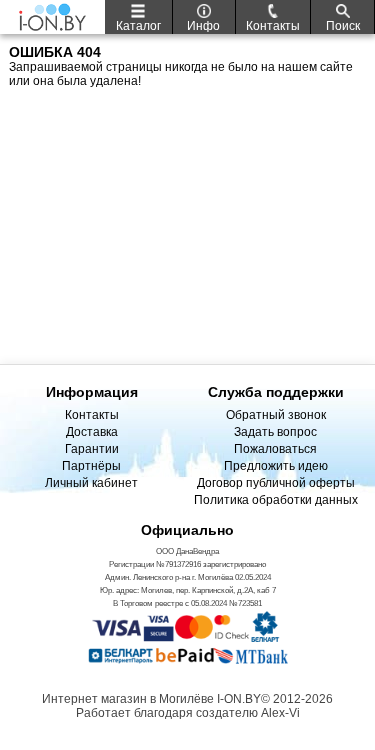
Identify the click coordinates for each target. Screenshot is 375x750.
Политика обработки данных (276, 500)
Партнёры (91, 466)
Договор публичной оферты (276, 483)
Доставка (92, 432)
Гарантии (92, 449)
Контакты (92, 415)
